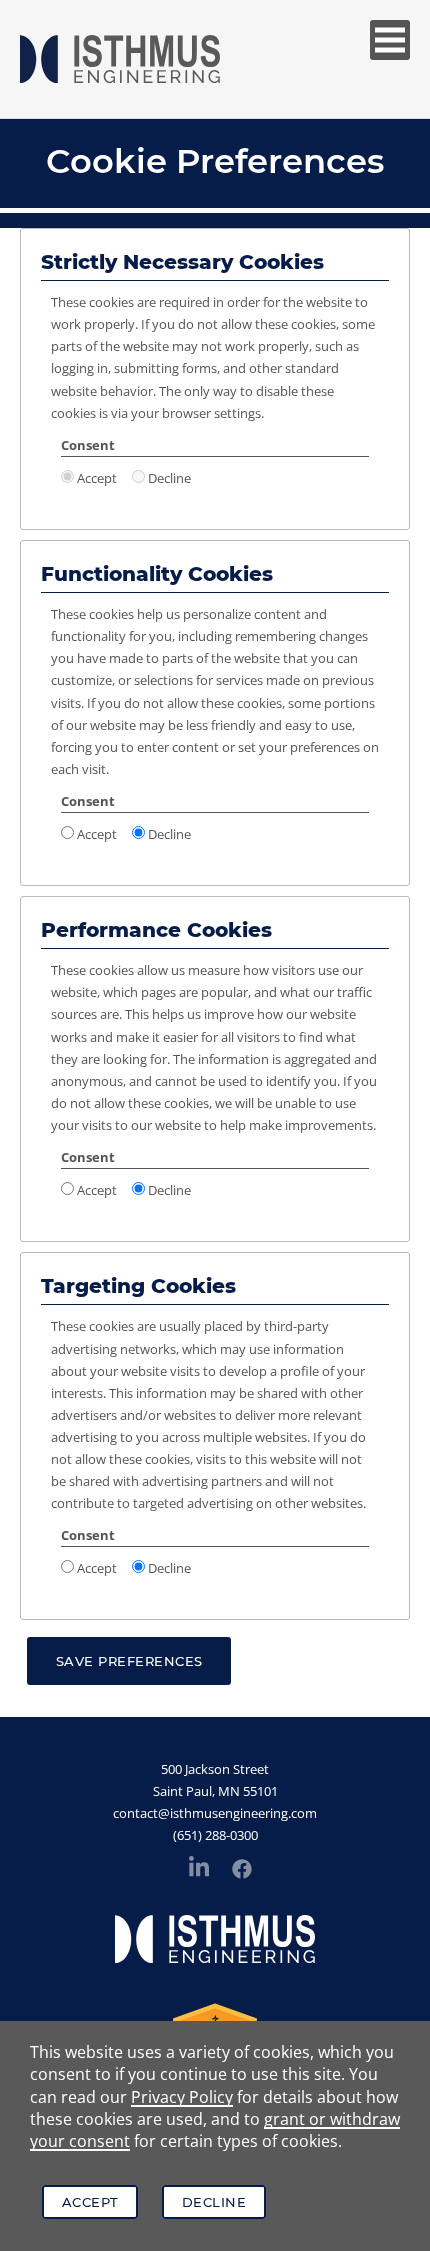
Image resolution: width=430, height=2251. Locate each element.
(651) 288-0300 (215, 1835)
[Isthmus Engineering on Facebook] (242, 1872)
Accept (90, 2202)
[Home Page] (120, 59)
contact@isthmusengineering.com (215, 1813)
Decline (214, 2202)
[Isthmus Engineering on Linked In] (199, 1870)
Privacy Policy (182, 2097)
